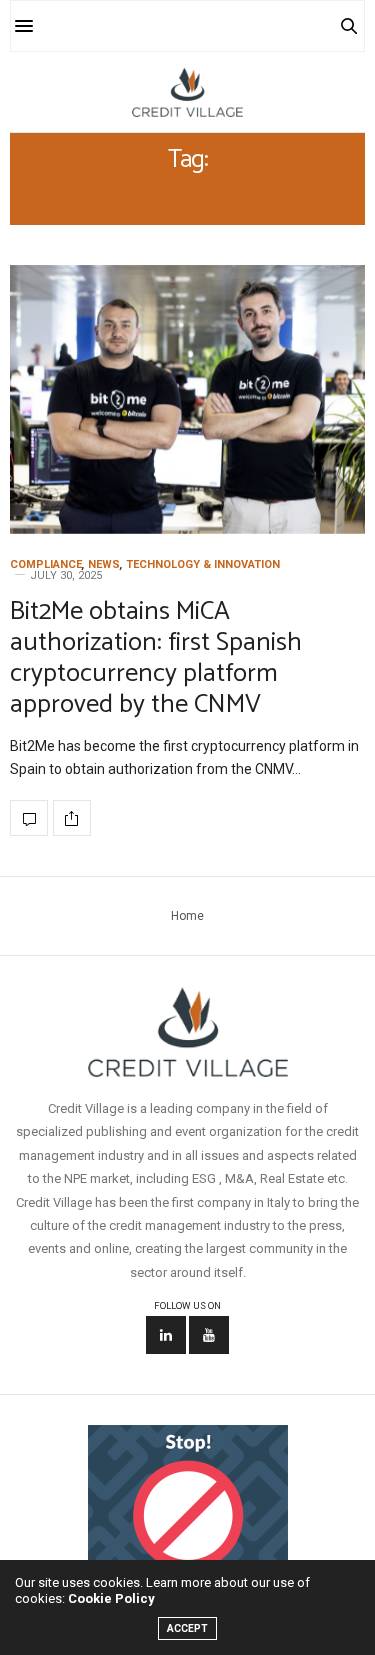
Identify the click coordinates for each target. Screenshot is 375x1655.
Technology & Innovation (203, 564)
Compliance (46, 564)
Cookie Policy (111, 1598)
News (104, 564)
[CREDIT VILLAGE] (187, 92)
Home (187, 916)
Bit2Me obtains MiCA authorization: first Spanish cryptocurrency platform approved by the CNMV (156, 658)
